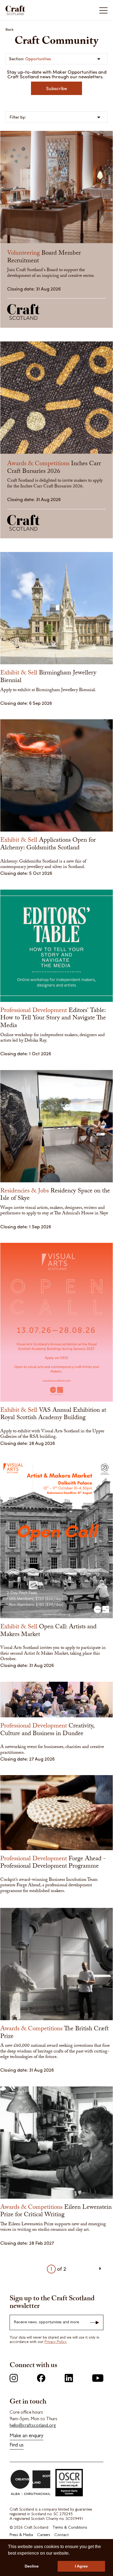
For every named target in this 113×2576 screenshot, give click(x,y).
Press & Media (21, 2535)
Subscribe (56, 88)
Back (10, 29)
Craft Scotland (31, 10)
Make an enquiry (26, 2436)
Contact (61, 2535)
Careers (44, 2535)
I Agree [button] (81, 2566)
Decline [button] (32, 2566)
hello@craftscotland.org (33, 2426)
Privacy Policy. (56, 2342)
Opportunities (38, 59)
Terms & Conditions (70, 2528)
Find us (17, 2446)
